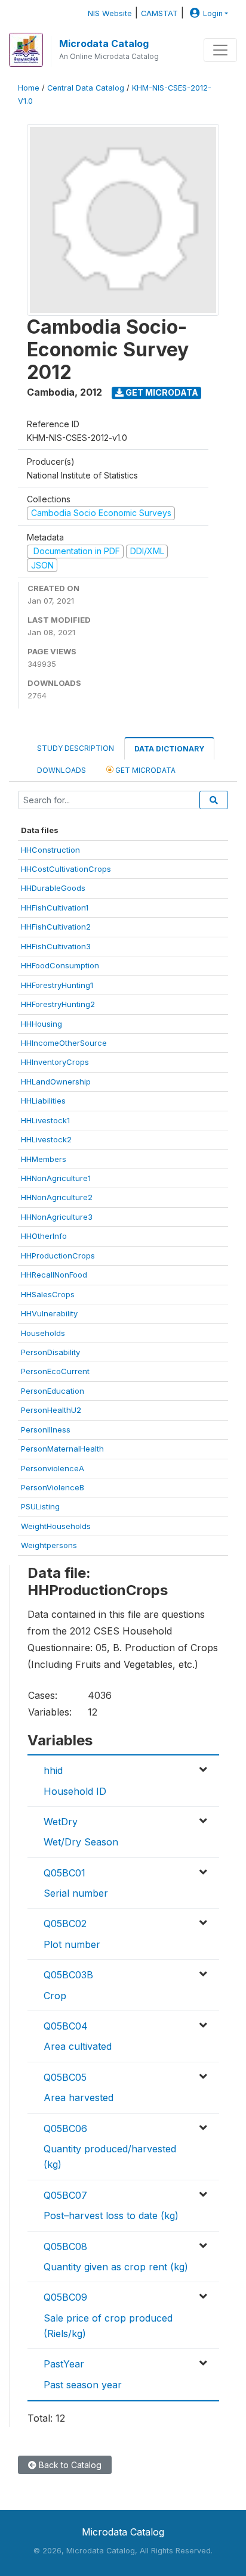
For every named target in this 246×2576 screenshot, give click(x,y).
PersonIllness (46, 1430)
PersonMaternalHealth (62, 1449)
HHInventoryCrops (55, 1062)
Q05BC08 (65, 2246)
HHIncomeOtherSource (64, 1043)
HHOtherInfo (44, 1236)
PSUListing (40, 1506)
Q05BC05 (65, 2077)
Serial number (76, 1893)
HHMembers (44, 1159)
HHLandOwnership (56, 1082)
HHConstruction (50, 850)
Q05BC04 (66, 2026)
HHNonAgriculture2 (57, 1197)
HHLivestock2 (46, 1139)
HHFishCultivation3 (56, 946)
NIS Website (110, 13)
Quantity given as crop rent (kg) (116, 2267)
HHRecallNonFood (54, 1275)
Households (43, 1333)
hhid (53, 1770)
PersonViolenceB (53, 1487)
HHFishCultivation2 (56, 927)
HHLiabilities (43, 1101)
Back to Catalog (69, 2465)
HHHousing (41, 1024)
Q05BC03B (68, 1975)
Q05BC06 (65, 2128)
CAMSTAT (159, 13)
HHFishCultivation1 (55, 908)
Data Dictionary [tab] (169, 749)
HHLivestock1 (45, 1120)
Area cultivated (78, 2046)
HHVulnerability (49, 1313)
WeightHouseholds (56, 1526)
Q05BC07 (65, 2195)
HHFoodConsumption (60, 965)
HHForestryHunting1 (57, 985)
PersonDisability (50, 1352)
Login (213, 13)
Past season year (83, 2385)
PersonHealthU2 (51, 1410)
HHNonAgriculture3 (57, 1217)
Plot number (72, 1944)
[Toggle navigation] (220, 50)
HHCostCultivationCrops (66, 869)
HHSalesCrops (48, 1294)
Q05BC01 (64, 1873)
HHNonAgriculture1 (56, 1178)
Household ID (75, 1791)
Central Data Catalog (86, 88)
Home (29, 88)
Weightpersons (49, 1545)
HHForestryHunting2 (58, 1004)
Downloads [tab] (61, 770)
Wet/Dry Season (81, 1842)
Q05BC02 (65, 1924)
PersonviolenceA (53, 1468)
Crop (55, 1996)
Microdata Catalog (104, 43)
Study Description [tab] (76, 748)
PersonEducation (53, 1391)
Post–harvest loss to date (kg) (111, 2215)
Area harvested (79, 2098)
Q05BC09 (65, 2297)
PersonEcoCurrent (55, 1371)
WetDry (61, 1822)
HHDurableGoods (53, 888)
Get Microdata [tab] (144, 770)
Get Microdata (161, 392)
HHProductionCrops (58, 1256)
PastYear (64, 2364)
